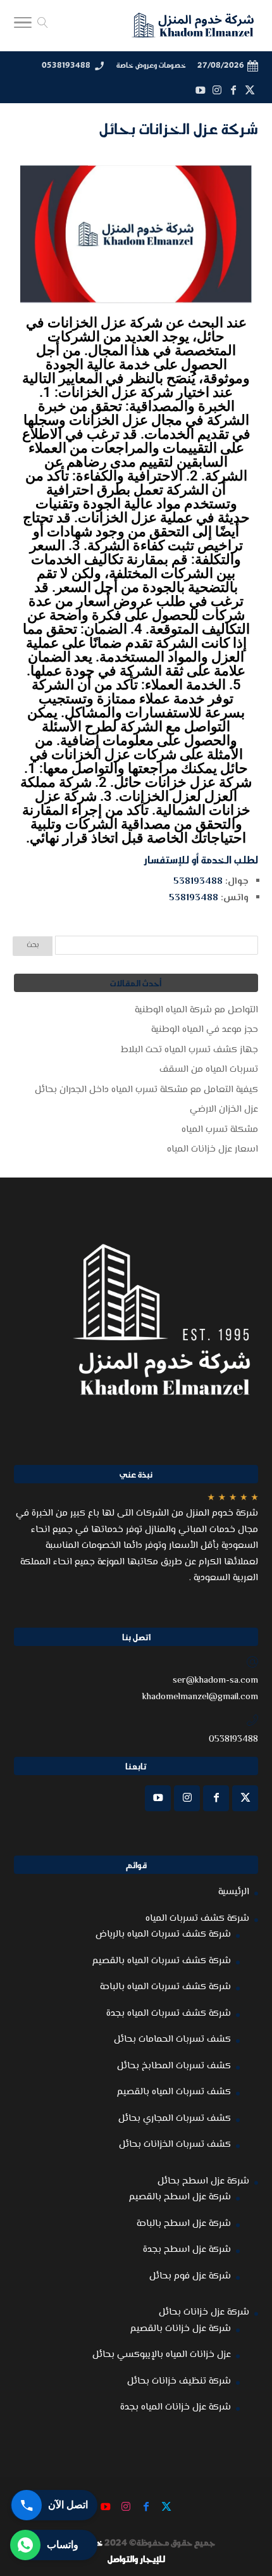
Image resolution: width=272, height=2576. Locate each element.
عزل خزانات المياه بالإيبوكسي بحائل (162, 2355)
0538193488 (66, 65)
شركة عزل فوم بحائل (190, 2276)
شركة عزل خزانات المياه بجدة (176, 2407)
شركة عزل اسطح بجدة (187, 2250)
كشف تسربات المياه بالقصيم (174, 2092)
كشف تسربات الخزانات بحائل (175, 2145)
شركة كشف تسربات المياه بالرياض (163, 1934)
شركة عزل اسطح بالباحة (184, 2224)
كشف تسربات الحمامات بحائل (172, 2039)
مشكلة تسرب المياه (220, 1130)
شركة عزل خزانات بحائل (204, 2312)
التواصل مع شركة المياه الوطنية (196, 1010)
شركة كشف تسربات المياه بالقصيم (162, 1961)
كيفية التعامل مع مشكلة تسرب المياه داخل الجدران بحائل (146, 1090)
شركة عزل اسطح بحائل (203, 2181)
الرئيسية (234, 1892)
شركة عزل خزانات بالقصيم (181, 2329)
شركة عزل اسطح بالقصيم (180, 2197)
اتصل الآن (68, 2505)
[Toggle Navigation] (23, 26)
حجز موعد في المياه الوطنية (205, 1030)
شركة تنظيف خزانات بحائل (179, 2381)
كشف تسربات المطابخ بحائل (174, 2066)
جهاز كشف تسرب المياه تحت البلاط (189, 1050)
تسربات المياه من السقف (209, 1070)
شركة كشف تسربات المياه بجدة (169, 2014)
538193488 (198, 882)
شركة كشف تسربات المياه (197, 1919)
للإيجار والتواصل (136, 2559)
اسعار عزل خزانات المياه (213, 1149)
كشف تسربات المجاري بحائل (175, 2119)
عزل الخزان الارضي (224, 1109)
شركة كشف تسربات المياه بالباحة (165, 1987)
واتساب (63, 2545)
